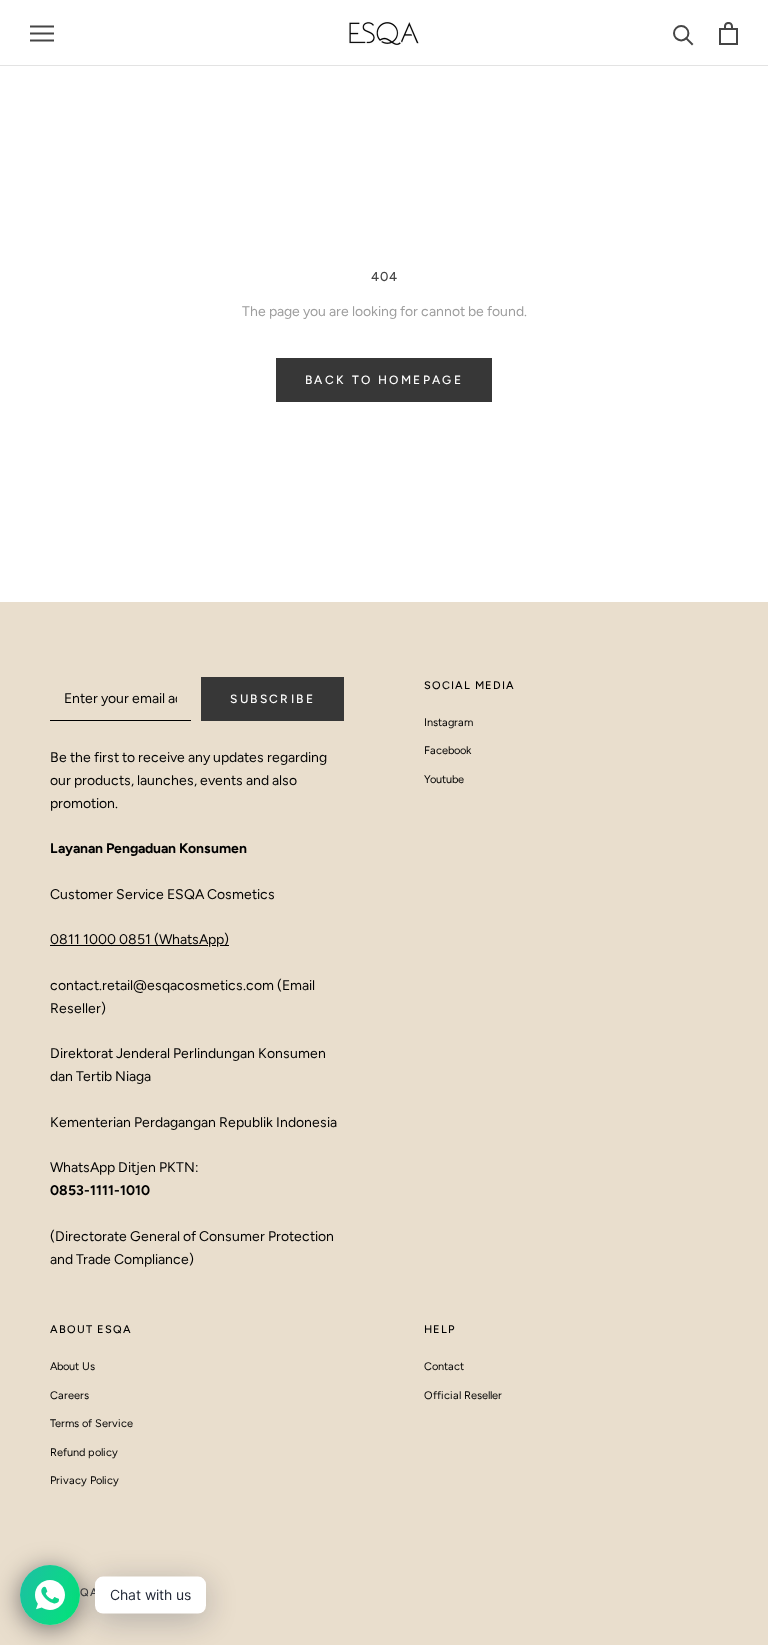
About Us (72, 1366)
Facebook (447, 750)
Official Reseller (463, 1395)
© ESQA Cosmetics (113, 1592)
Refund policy (84, 1452)
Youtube (444, 779)
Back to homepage (384, 380)
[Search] (683, 33)
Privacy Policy (84, 1480)
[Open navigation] (42, 33)
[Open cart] (728, 33)
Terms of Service (91, 1423)
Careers (69, 1395)
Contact (444, 1366)
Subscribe (272, 699)
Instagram (448, 722)
